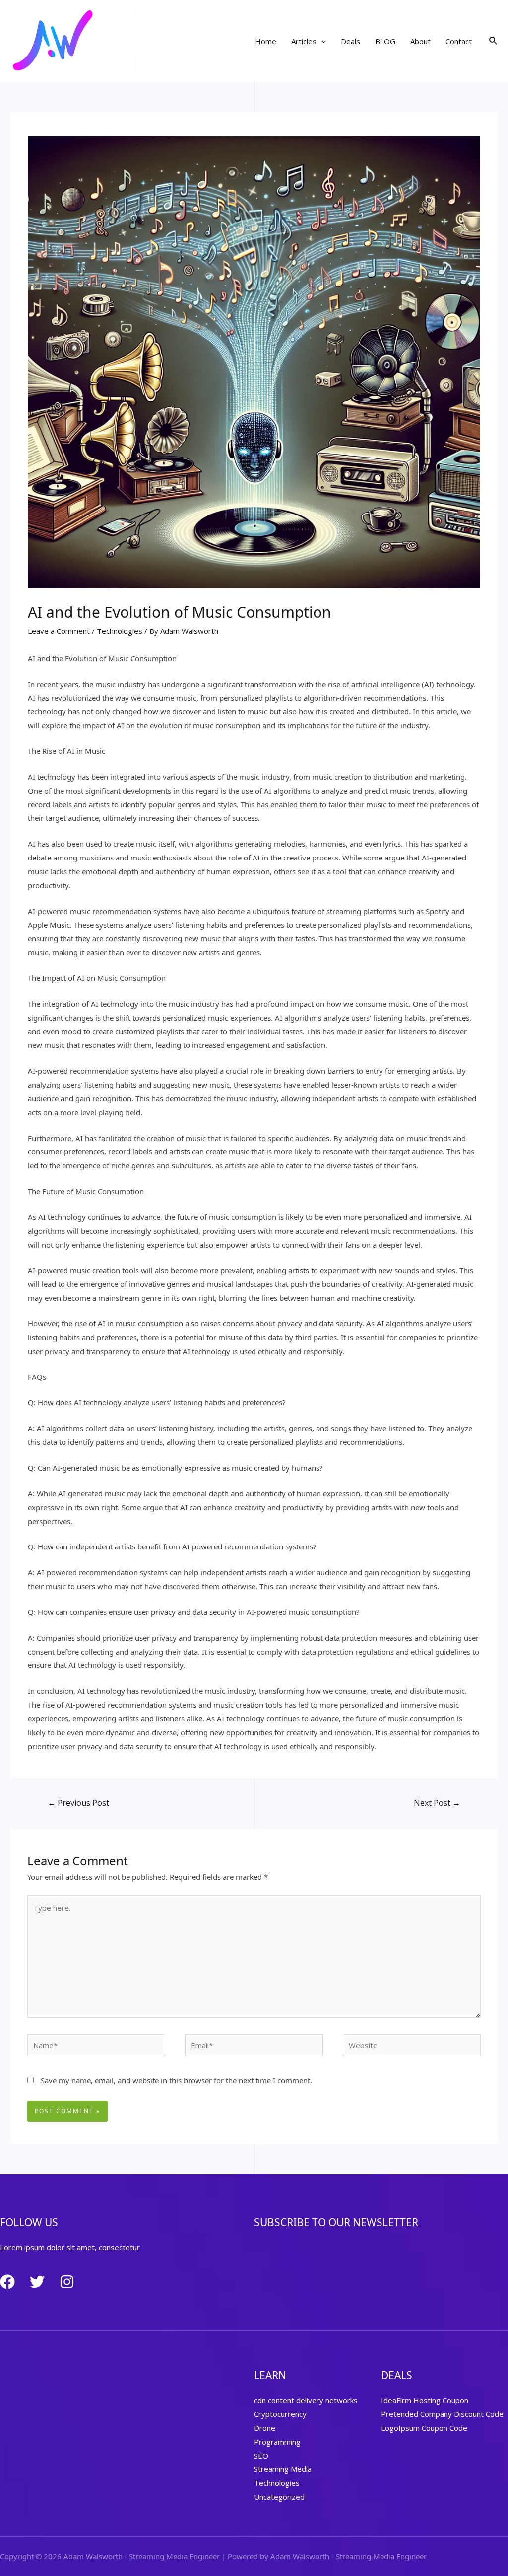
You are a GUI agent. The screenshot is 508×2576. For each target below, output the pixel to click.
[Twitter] (37, 2282)
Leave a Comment (59, 631)
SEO (261, 2456)
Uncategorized (279, 2497)
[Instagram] (67, 2282)
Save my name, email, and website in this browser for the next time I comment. (176, 2080)
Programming (277, 2442)
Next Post (437, 1803)
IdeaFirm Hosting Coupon (425, 2400)
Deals (350, 41)
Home (266, 41)
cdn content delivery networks (306, 2400)
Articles (304, 41)
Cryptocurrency (280, 2414)
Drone (265, 2428)
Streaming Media (283, 2469)
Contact (459, 41)
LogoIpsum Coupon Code (424, 2428)
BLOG (385, 41)
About (420, 41)
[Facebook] (7, 2282)
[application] (321, 41)
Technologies (120, 631)
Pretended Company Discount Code (442, 2414)
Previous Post (78, 1803)
